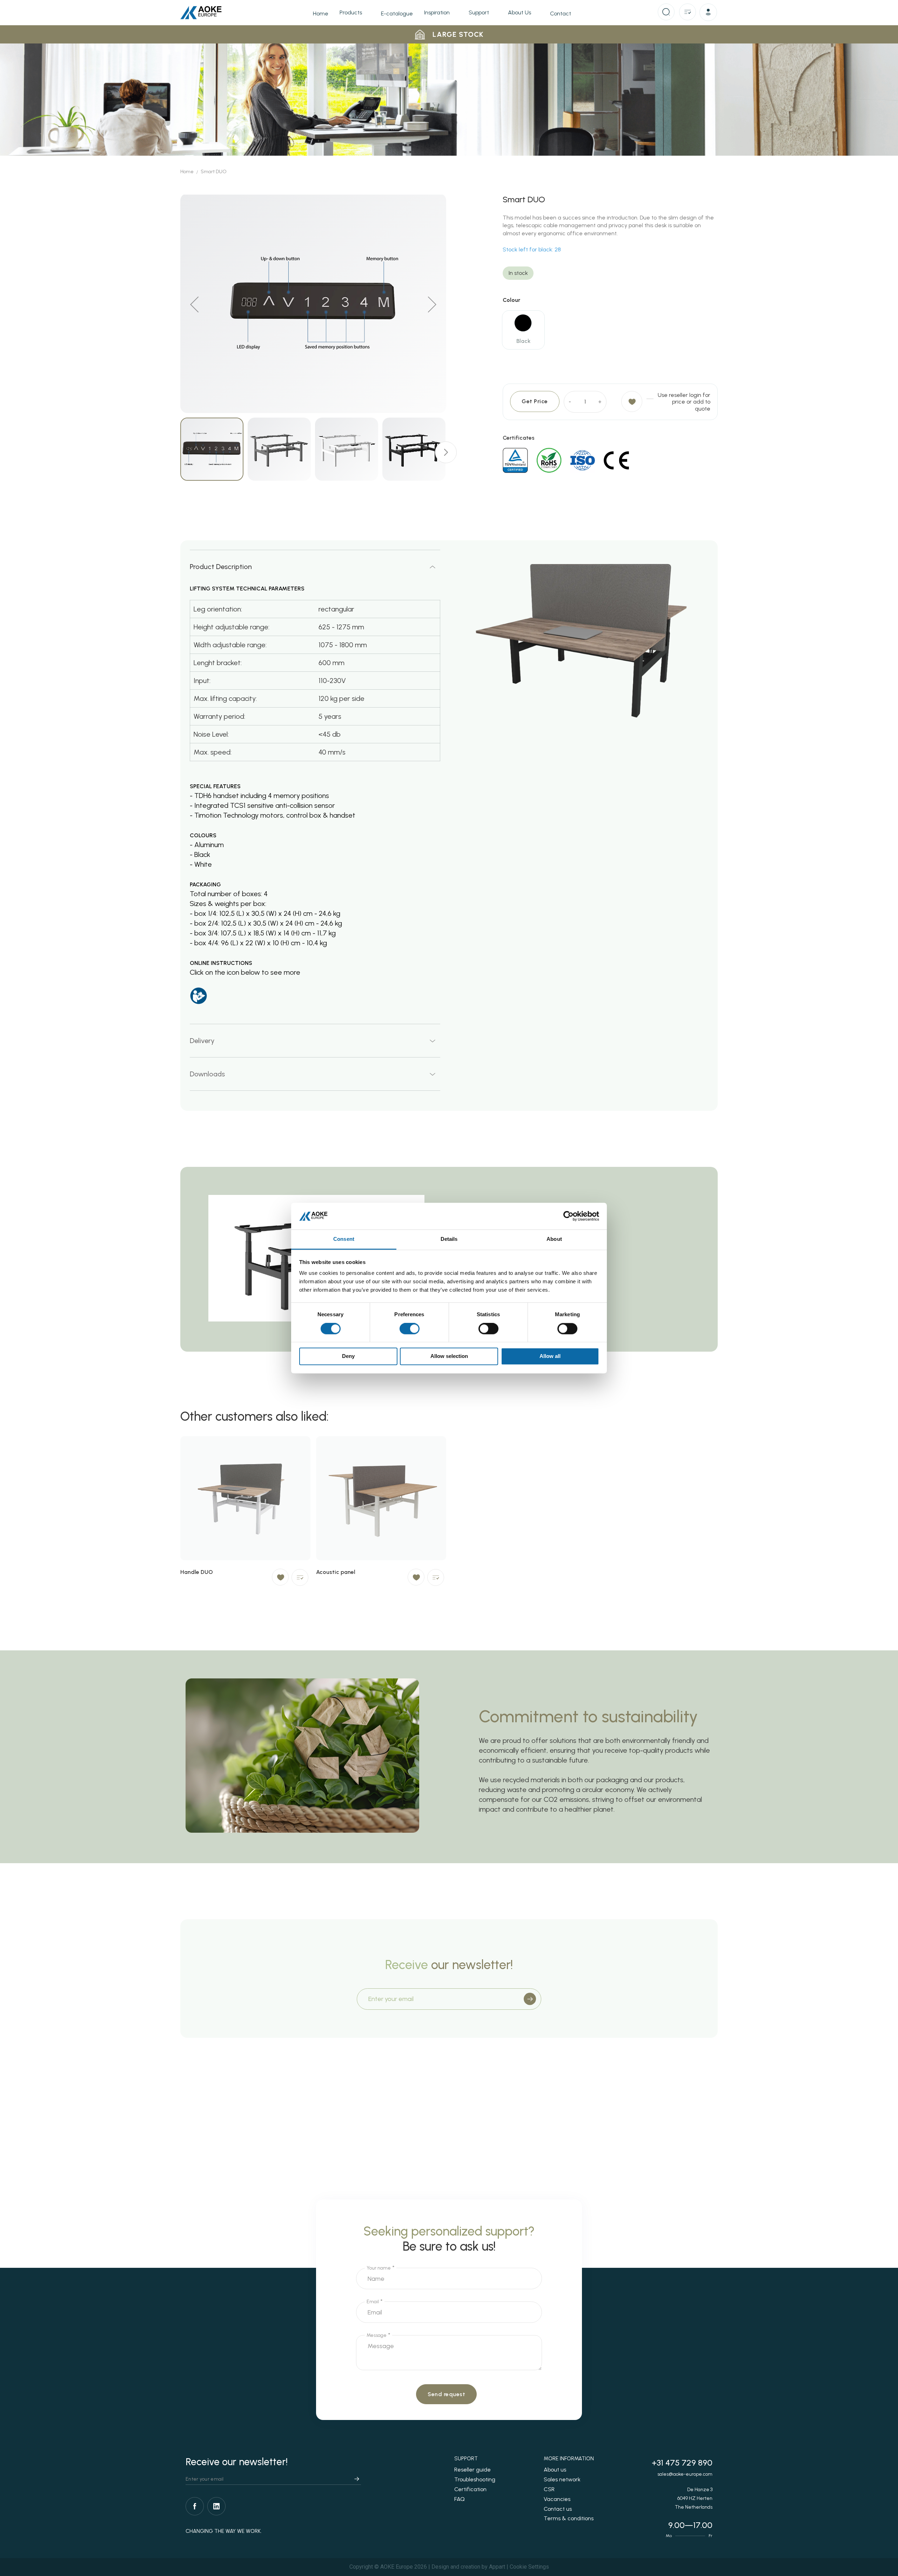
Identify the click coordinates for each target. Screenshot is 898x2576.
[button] (709, 13)
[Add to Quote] (300, 1577)
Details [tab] (449, 1239)
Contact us (558, 2509)
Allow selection (449, 1356)
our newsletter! (449, 1965)
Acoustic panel (336, 1572)
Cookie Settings (529, 2567)
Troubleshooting (475, 2479)
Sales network (562, 2479)
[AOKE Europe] (201, 13)
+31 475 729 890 (682, 2463)
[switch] (410, 1329)
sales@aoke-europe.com (685, 2474)
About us (555, 2470)
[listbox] (610, 332)
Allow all (550, 1356)
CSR (549, 2489)
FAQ (460, 2499)
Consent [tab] (344, 1239)
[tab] (315, 566)
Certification (470, 2489)
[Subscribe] (530, 1999)
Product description (221, 567)
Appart (497, 2567)
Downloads (207, 1074)
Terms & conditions (569, 2518)
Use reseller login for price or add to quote (684, 402)
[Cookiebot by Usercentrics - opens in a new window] (568, 1216)
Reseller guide (473, 2470)
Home (187, 172)
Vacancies (557, 2499)
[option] (523, 323)
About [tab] (554, 1239)
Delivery (202, 1041)
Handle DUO (197, 1572)
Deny (348, 1356)
